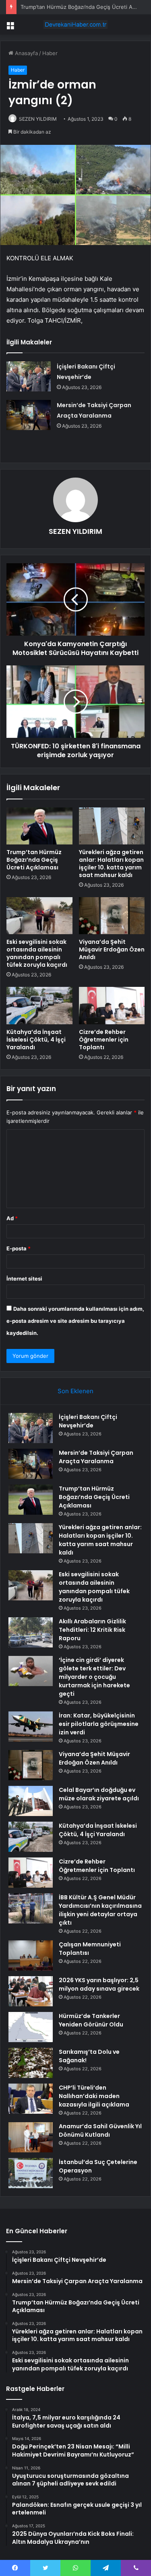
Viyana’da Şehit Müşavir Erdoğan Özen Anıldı (112, 949)
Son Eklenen (75, 1391)
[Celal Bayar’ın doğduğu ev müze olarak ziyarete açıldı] (31, 1801)
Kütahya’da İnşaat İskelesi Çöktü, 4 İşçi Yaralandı (36, 1040)
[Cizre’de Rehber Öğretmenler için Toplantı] (112, 1005)
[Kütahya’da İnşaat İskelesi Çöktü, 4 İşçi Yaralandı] (39, 1005)
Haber (50, 53)
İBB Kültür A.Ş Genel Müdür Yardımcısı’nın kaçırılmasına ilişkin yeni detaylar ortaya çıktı (100, 1910)
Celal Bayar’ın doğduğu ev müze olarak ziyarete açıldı (99, 1794)
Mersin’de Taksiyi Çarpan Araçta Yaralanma (96, 1457)
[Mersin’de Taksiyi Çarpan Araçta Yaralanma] (29, 415)
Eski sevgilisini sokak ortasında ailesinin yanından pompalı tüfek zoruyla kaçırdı (37, 953)
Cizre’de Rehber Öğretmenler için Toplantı (104, 1040)
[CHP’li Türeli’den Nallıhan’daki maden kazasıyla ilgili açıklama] (31, 2099)
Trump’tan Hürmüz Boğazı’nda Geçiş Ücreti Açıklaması (34, 860)
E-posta (19, 1248)
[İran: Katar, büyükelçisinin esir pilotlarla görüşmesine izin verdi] (31, 1727)
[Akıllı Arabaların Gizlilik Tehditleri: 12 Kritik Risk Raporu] (31, 1632)
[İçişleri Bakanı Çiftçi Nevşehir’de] (29, 376)
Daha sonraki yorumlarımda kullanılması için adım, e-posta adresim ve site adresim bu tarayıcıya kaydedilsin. (75, 1321)
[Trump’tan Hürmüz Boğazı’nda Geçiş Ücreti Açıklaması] (39, 826)
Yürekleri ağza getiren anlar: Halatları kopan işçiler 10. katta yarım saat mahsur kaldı (111, 864)
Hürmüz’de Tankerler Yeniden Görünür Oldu (91, 2020)
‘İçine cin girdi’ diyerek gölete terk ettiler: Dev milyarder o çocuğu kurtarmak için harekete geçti (94, 1677)
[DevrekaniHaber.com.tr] (76, 25)
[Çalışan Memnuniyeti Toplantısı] (31, 1955)
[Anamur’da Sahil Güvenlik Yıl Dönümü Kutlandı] (31, 2137)
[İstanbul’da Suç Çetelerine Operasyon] (31, 2173)
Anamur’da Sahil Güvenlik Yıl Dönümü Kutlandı (100, 2130)
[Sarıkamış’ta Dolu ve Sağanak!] (31, 2063)
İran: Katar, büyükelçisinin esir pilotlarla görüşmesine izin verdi (99, 1724)
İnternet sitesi (24, 1279)
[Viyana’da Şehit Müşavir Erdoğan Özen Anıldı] (112, 916)
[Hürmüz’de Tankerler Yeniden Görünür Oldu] (31, 2027)
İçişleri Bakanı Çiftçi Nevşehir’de (88, 1421)
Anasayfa (26, 53)
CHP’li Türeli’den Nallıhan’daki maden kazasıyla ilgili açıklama (94, 2096)
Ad (12, 1218)
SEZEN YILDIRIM (38, 119)
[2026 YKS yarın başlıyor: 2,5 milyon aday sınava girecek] (31, 1991)
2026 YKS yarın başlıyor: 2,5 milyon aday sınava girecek (99, 1984)
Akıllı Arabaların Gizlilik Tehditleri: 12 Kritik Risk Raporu (92, 1630)
